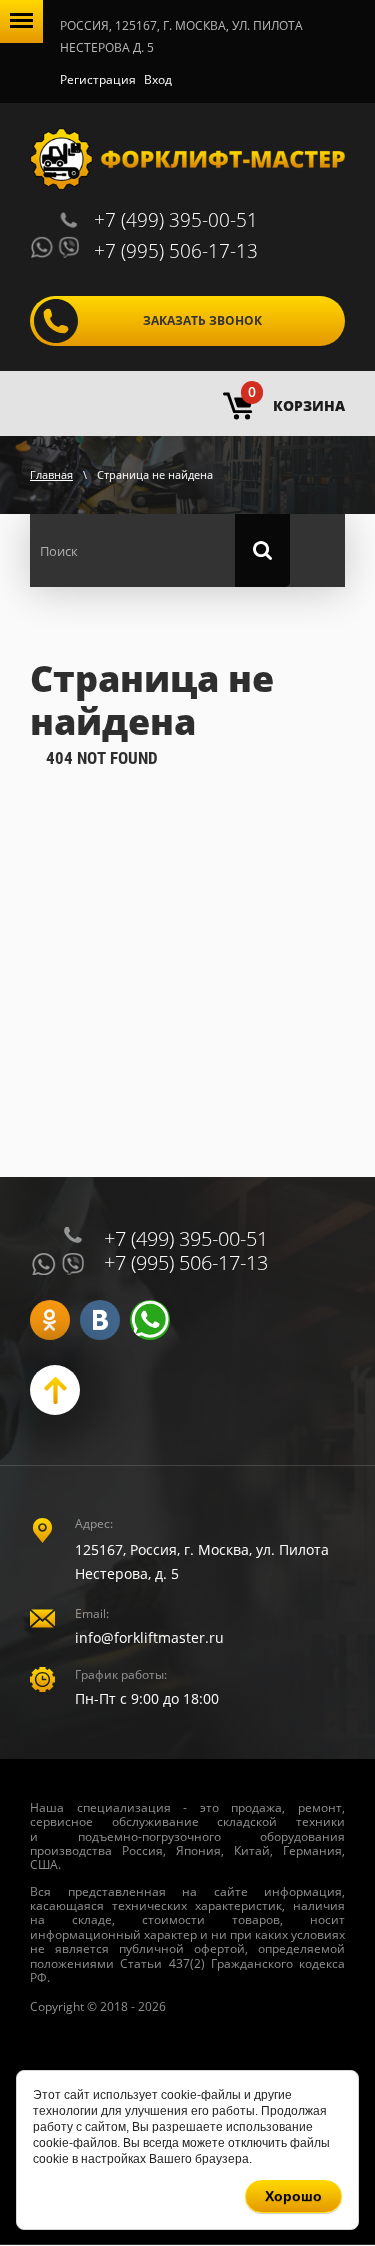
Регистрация (98, 79)
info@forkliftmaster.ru (149, 1637)
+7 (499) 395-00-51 (176, 220)
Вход (158, 79)
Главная (51, 474)
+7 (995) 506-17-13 (176, 251)
